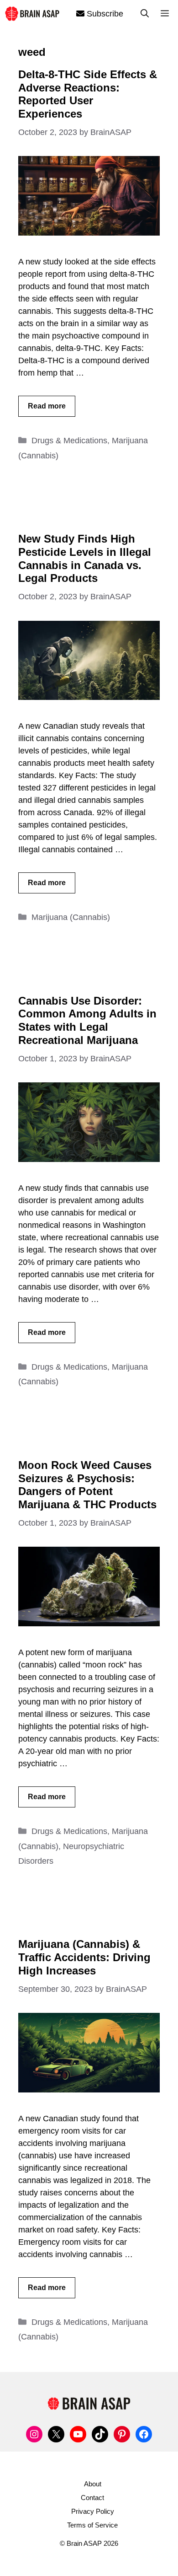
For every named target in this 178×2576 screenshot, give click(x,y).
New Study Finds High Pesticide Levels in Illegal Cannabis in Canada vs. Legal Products (85, 558)
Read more (47, 406)
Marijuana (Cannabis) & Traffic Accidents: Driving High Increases (84, 1957)
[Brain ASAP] (32, 13)
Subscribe (104, 14)
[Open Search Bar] (145, 14)
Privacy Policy (93, 2511)
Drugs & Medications (69, 441)
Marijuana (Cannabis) (71, 917)
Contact (92, 2498)
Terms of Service (92, 2525)
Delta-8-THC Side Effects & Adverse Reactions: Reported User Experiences (88, 94)
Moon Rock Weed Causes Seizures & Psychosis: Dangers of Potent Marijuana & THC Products (87, 1485)
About (93, 2484)
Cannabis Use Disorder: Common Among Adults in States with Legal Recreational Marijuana (87, 1020)
